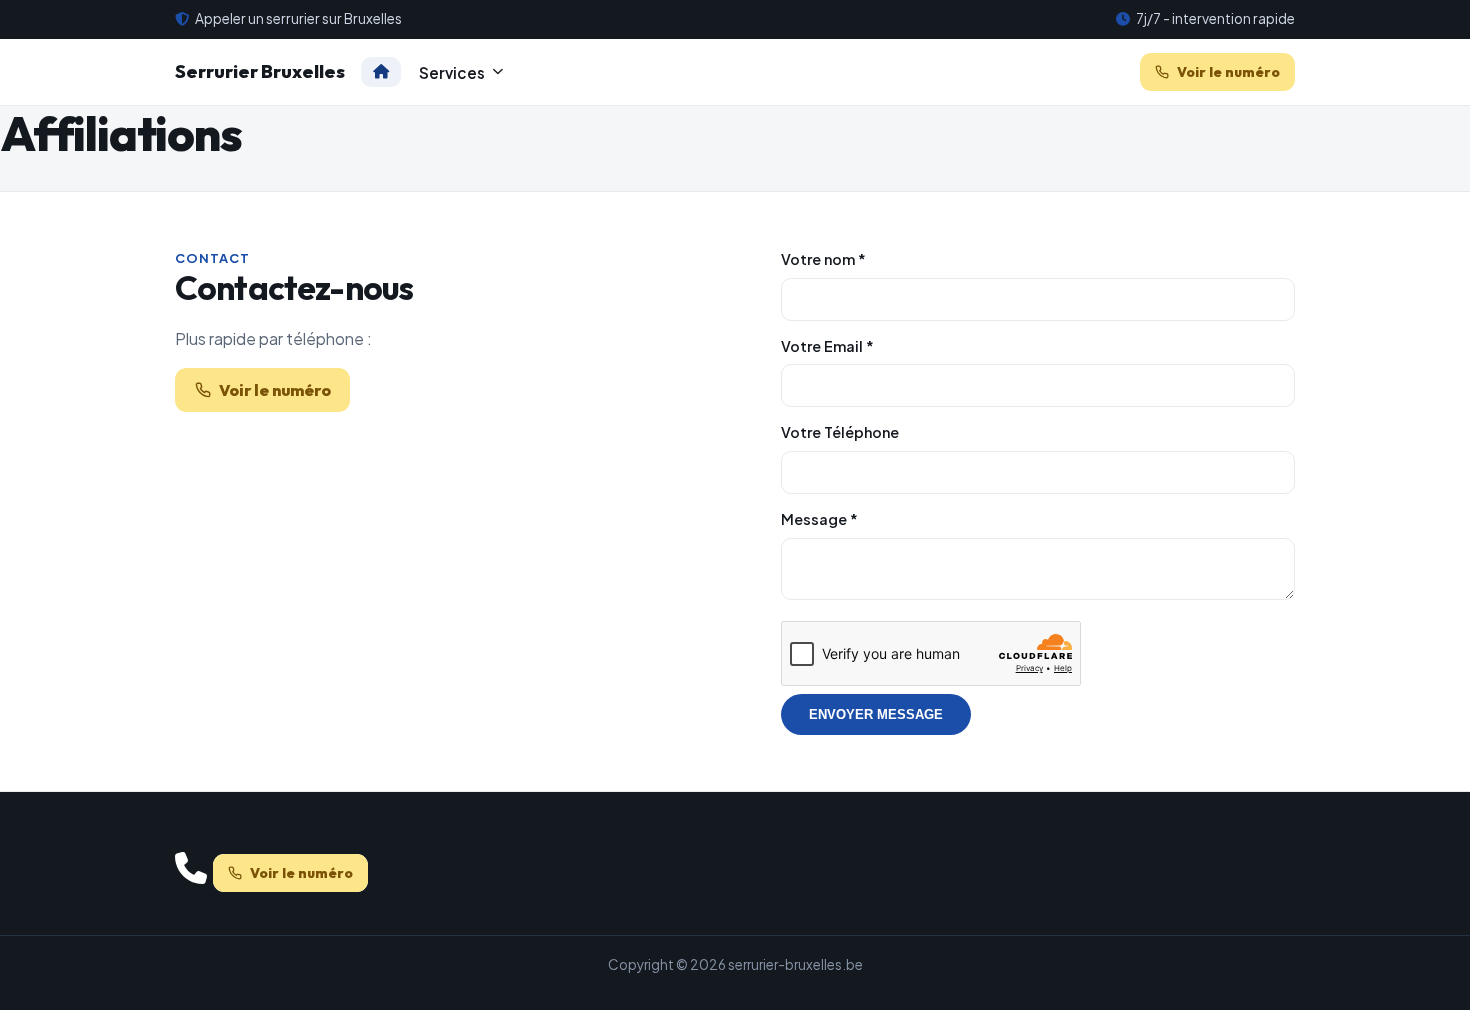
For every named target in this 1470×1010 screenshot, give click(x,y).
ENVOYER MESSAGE (876, 714)
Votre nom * (823, 259)
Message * (819, 519)
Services (452, 71)
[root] (381, 72)
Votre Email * (827, 346)
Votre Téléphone (840, 432)
